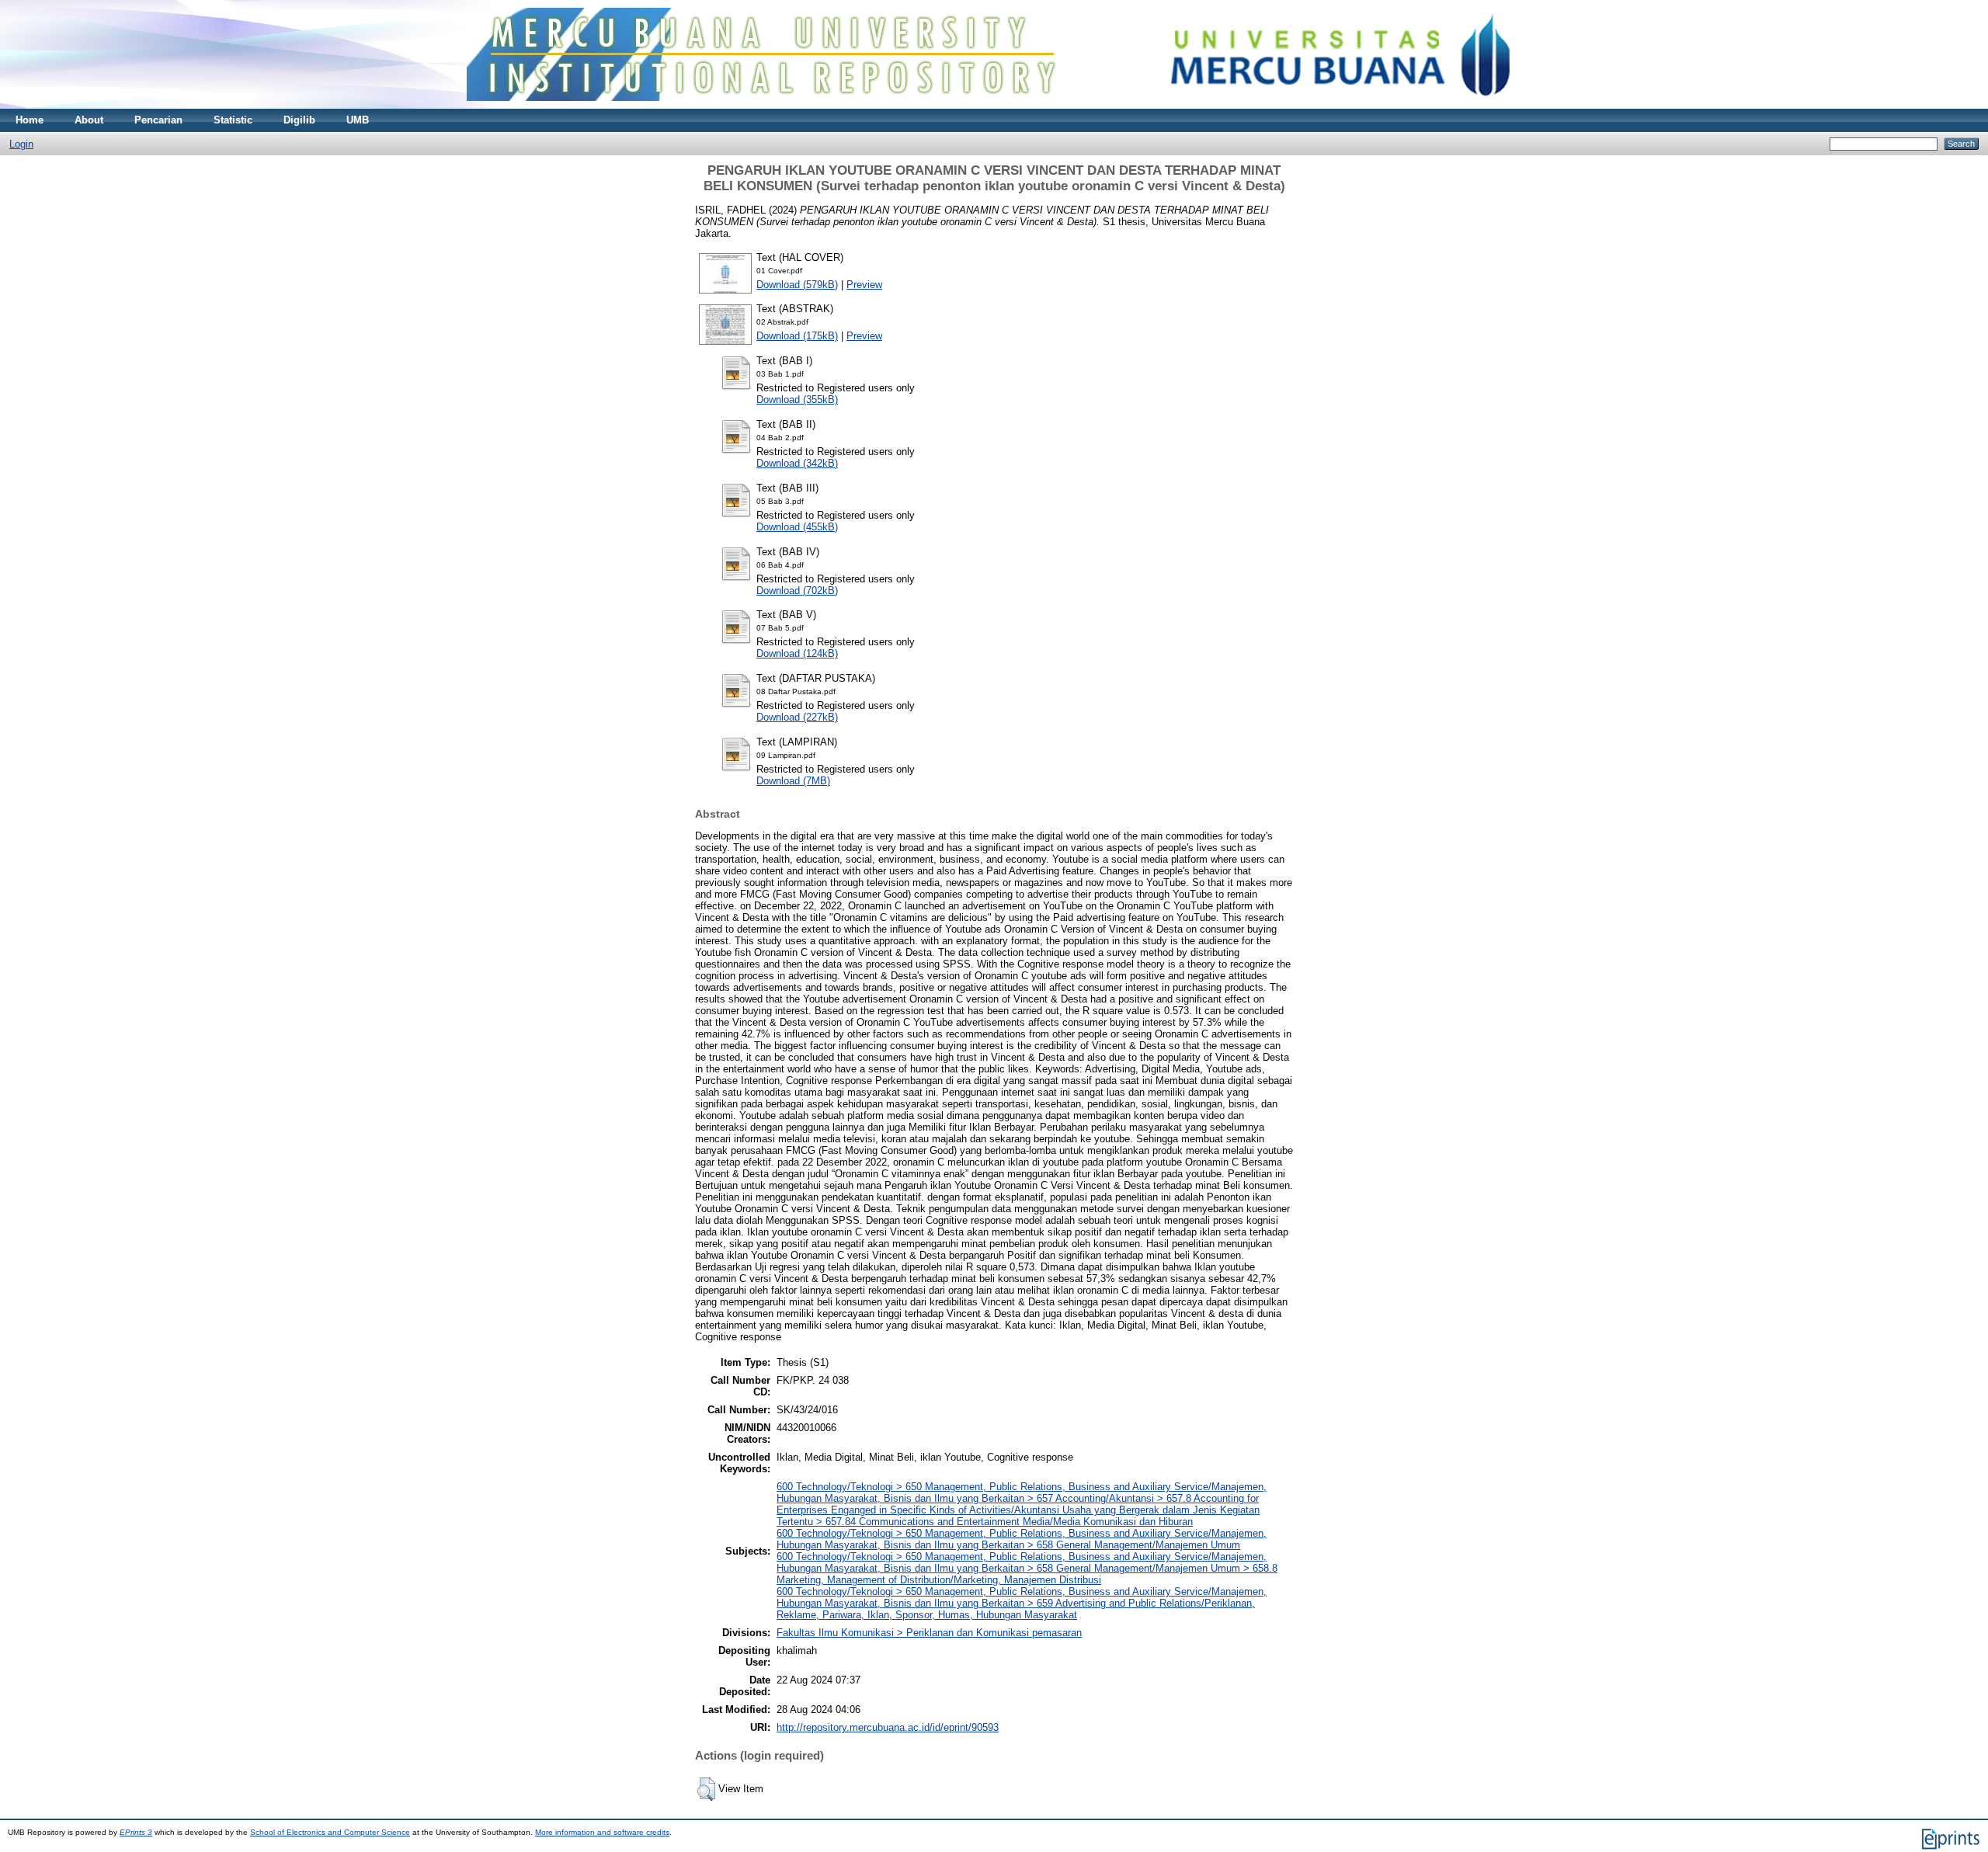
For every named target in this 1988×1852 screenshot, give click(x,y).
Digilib (299, 120)
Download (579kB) (797, 285)
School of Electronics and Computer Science (330, 1832)
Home (30, 120)
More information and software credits (602, 1832)
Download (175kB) (797, 336)
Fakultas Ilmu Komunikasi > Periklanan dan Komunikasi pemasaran (929, 1633)
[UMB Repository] (994, 105)
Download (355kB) (797, 400)
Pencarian (158, 120)
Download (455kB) (797, 527)
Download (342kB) (797, 463)
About (89, 120)
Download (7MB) (793, 781)
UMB (358, 120)
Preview (864, 285)
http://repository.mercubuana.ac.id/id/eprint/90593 (888, 1727)
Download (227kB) (797, 717)
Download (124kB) (797, 653)
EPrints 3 (136, 1832)
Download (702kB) (797, 591)
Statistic (233, 120)
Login (21, 144)
